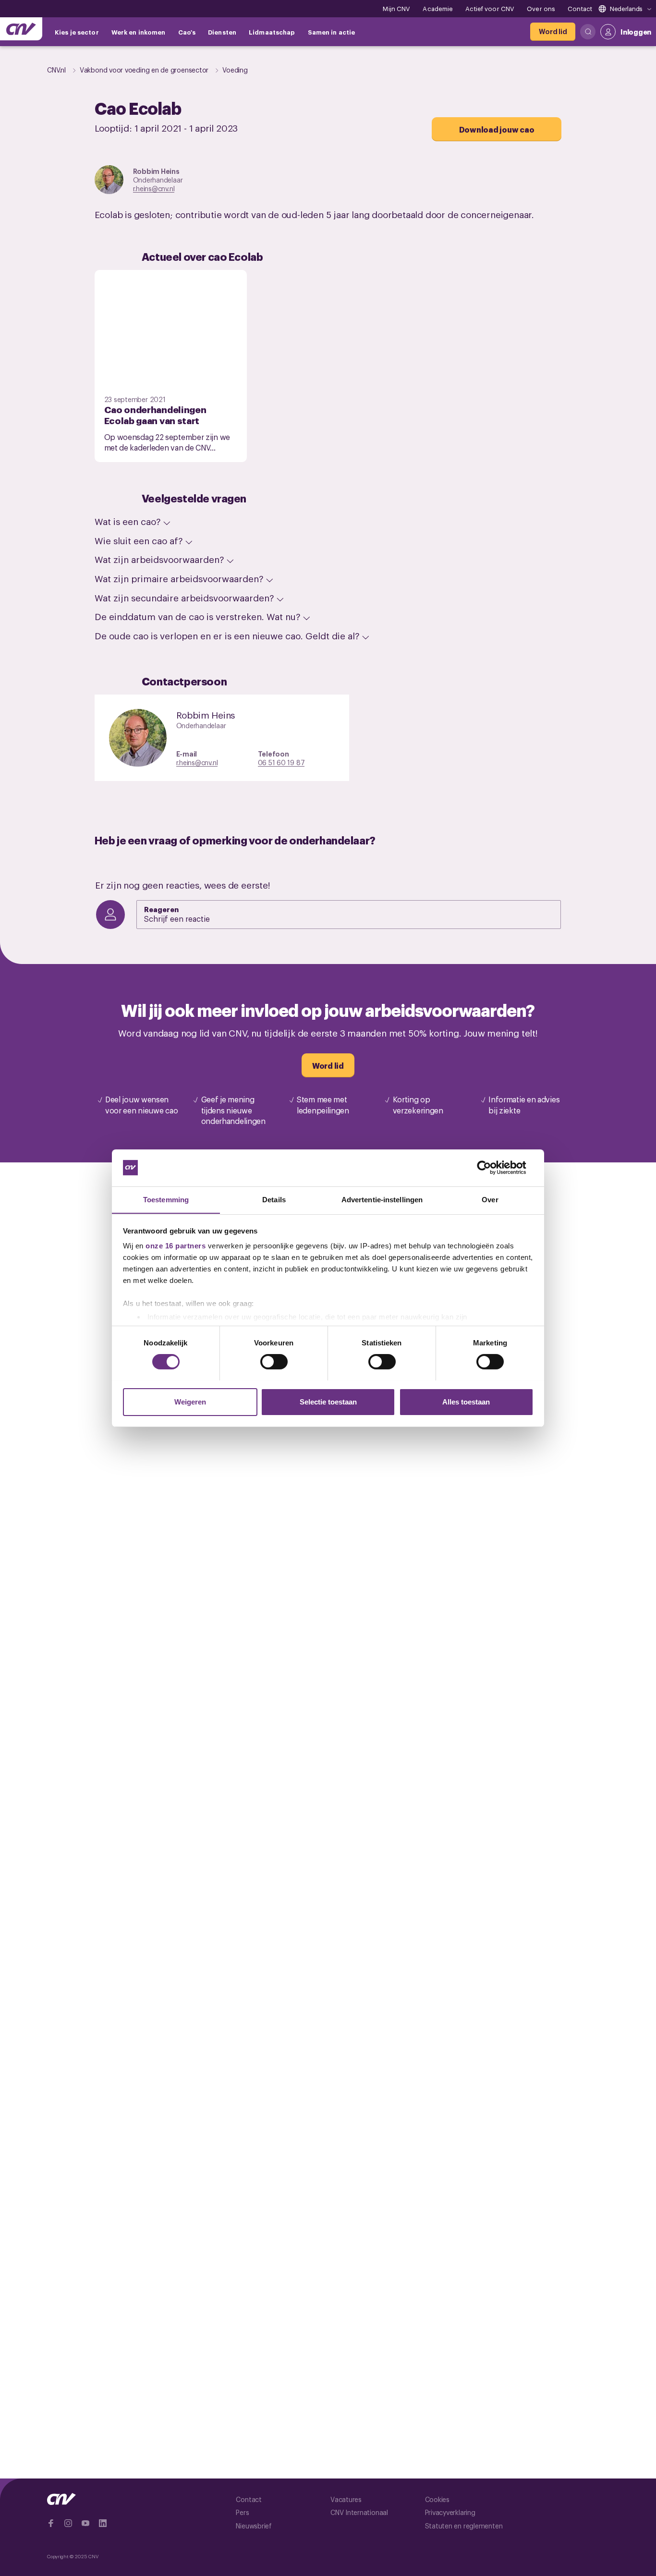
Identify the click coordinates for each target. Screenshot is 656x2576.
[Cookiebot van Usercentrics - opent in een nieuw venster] (492, 1168)
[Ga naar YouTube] (85, 2523)
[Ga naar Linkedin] (103, 2523)
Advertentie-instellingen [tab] (382, 1199)
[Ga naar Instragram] (68, 2523)
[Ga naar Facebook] (51, 2523)
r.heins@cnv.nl (154, 188)
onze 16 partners (176, 1246)
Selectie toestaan (328, 1401)
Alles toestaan (466, 1401)
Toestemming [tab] (166, 1199)
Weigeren (190, 1401)
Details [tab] (274, 1199)
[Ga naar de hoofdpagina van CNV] (21, 29)
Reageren (161, 909)
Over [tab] (490, 1199)
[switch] (274, 1362)
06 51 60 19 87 (281, 762)
